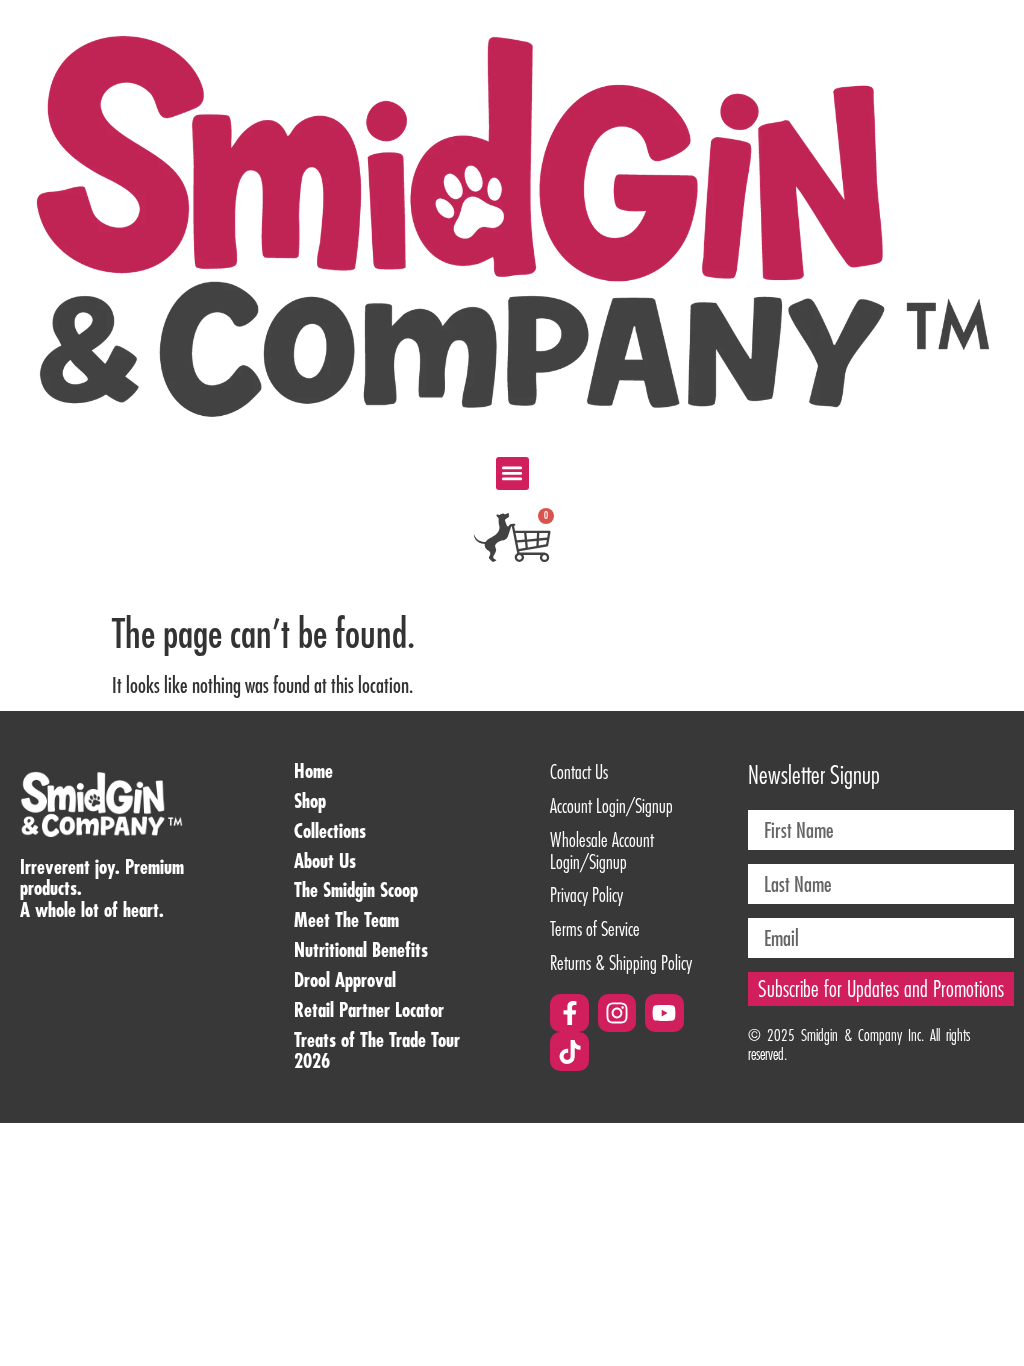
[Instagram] (617, 1013)
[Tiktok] (569, 1051)
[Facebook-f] (569, 1013)
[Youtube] (664, 1013)
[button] (512, 473)
